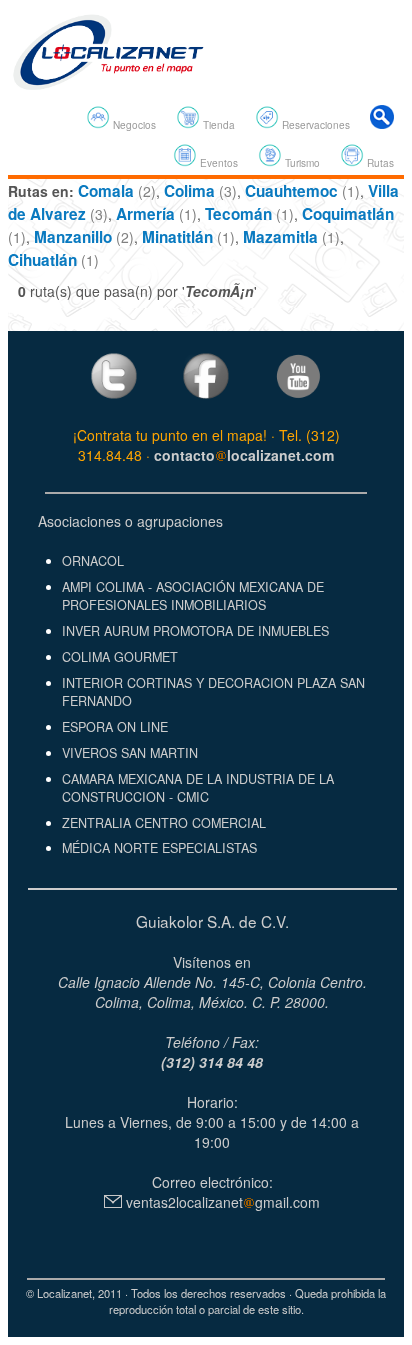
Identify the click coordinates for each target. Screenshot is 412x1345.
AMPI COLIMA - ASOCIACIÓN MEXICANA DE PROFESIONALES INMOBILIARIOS (193, 596)
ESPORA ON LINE (115, 727)
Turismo (301, 162)
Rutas (379, 162)
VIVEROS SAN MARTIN (130, 753)
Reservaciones (314, 124)
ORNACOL (93, 561)
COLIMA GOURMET (120, 657)
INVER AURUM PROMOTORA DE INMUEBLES (195, 631)
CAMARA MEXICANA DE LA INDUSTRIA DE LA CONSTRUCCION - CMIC (198, 788)
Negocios (133, 124)
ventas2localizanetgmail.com (221, 1202)
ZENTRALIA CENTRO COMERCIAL (164, 823)
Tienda (217, 124)
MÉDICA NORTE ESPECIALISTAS (159, 848)
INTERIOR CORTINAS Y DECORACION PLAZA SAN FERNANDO (213, 692)
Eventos (217, 162)
